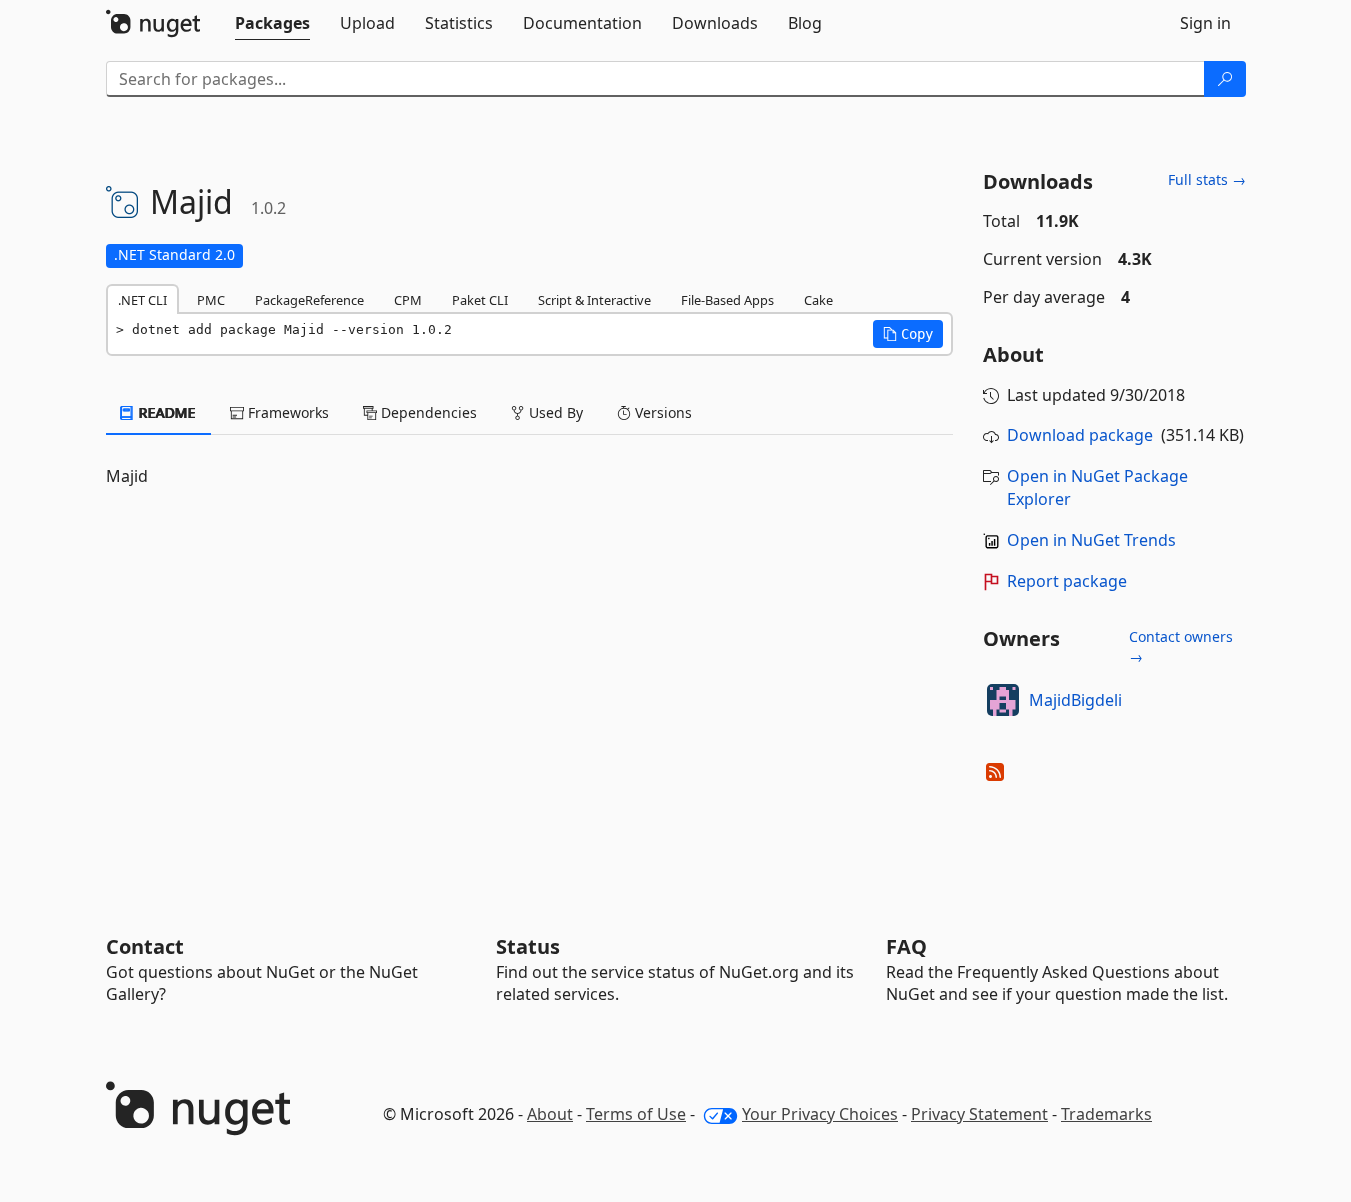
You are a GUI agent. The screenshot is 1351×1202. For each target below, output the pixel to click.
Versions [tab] (661, 412)
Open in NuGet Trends (1091, 540)
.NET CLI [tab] (142, 300)
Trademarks (1106, 1114)
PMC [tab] (211, 300)
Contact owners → (1181, 646)
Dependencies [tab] (427, 412)
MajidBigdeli (1075, 700)
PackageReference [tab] (309, 300)
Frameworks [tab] (286, 412)
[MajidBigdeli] (1003, 700)
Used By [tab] (554, 412)
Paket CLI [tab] (480, 300)
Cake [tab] (818, 300)
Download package (1080, 435)
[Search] (1225, 79)
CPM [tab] (408, 300)
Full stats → (1207, 179)
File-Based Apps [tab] (727, 300)
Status (528, 946)
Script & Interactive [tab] (594, 300)
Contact (145, 946)
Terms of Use (636, 1114)
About (550, 1114)
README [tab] (165, 412)
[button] (908, 334)
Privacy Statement (979, 1114)
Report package (1067, 581)
